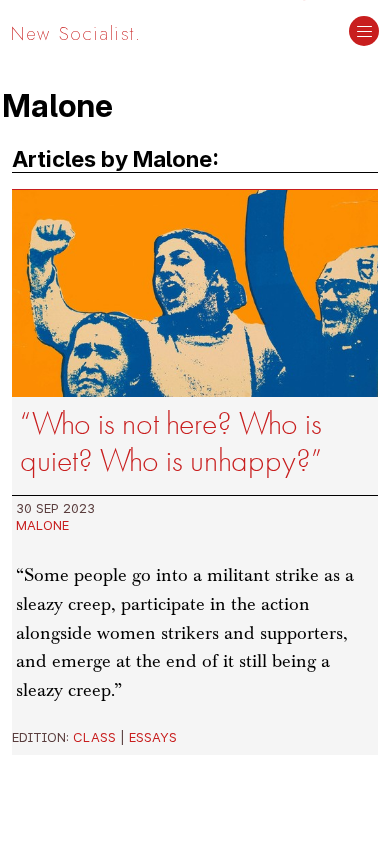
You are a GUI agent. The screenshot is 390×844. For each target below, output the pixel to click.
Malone (42, 525)
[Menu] (364, 33)
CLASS (94, 737)
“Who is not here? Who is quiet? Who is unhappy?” (171, 442)
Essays (153, 737)
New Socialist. (76, 33)
